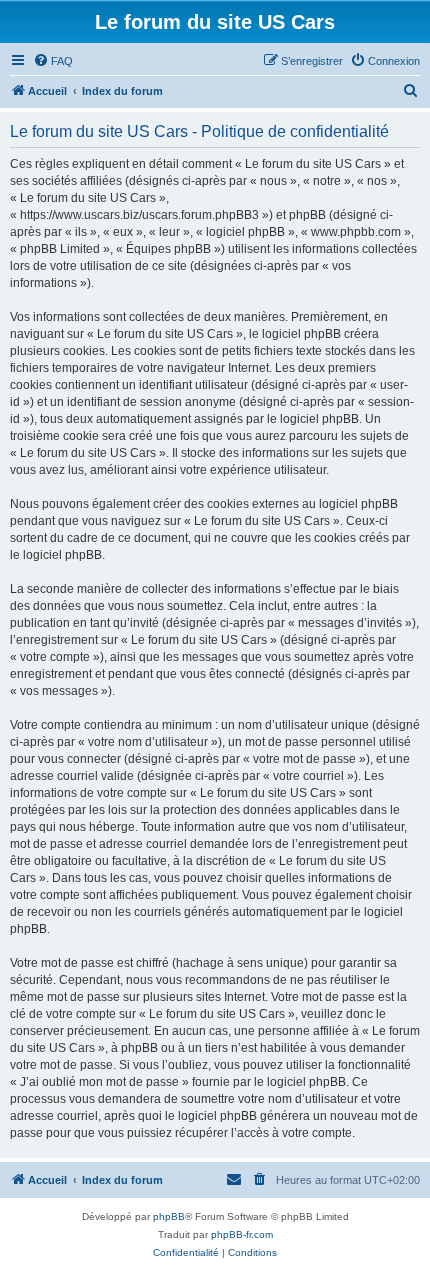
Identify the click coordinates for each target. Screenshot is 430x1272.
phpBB (169, 1216)
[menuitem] (53, 61)
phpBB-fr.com (242, 1234)
